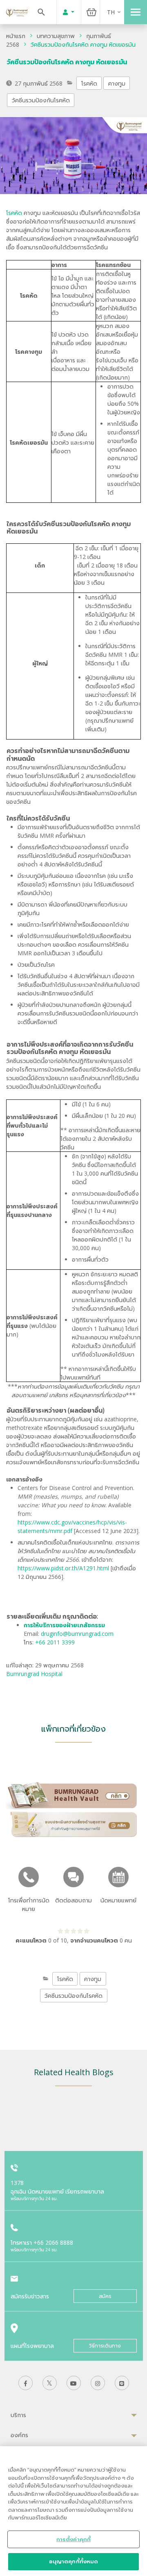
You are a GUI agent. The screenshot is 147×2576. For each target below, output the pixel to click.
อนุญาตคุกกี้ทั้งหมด (74, 2561)
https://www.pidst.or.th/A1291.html (63, 1568)
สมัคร (105, 2296)
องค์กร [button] (19, 2435)
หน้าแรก (16, 36)
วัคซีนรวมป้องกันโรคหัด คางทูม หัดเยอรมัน (83, 44)
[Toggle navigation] (136, 12)
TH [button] (111, 12)
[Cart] (91, 12)
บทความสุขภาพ (56, 36)
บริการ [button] (18, 2415)
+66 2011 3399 (55, 1642)
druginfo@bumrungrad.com (77, 1634)
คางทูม (117, 83)
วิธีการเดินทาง (105, 2346)
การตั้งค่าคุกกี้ (73, 2539)
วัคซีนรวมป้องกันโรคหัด (41, 100)
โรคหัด (89, 83)
